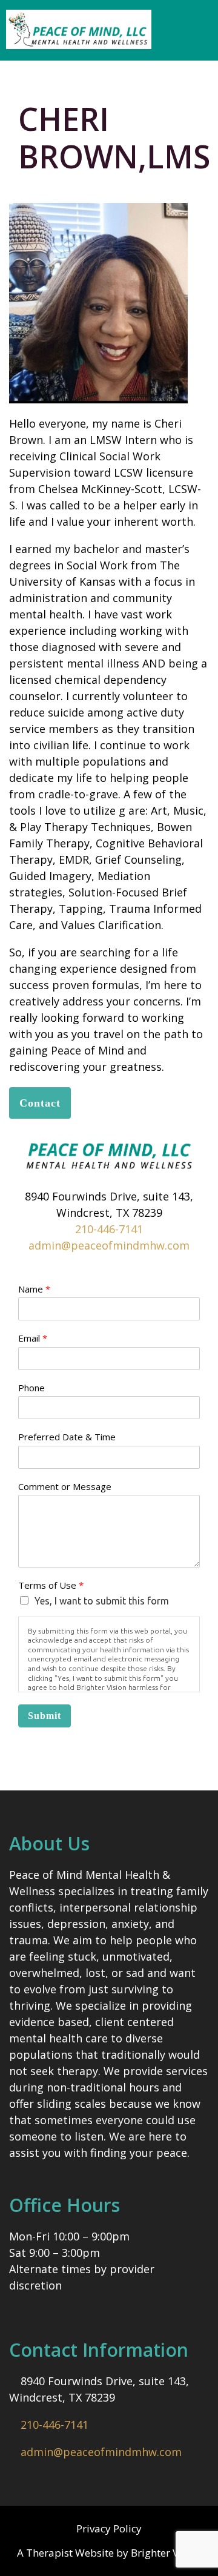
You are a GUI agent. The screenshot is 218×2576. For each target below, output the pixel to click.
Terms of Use (51, 1585)
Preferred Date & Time (67, 1437)
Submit (45, 1716)
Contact (40, 1103)
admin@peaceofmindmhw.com (109, 1245)
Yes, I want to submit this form (102, 1601)
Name (34, 1289)
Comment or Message (65, 1487)
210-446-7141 (109, 1229)
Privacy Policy (109, 2528)
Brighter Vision (166, 2553)
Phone (31, 1388)
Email (33, 1338)
